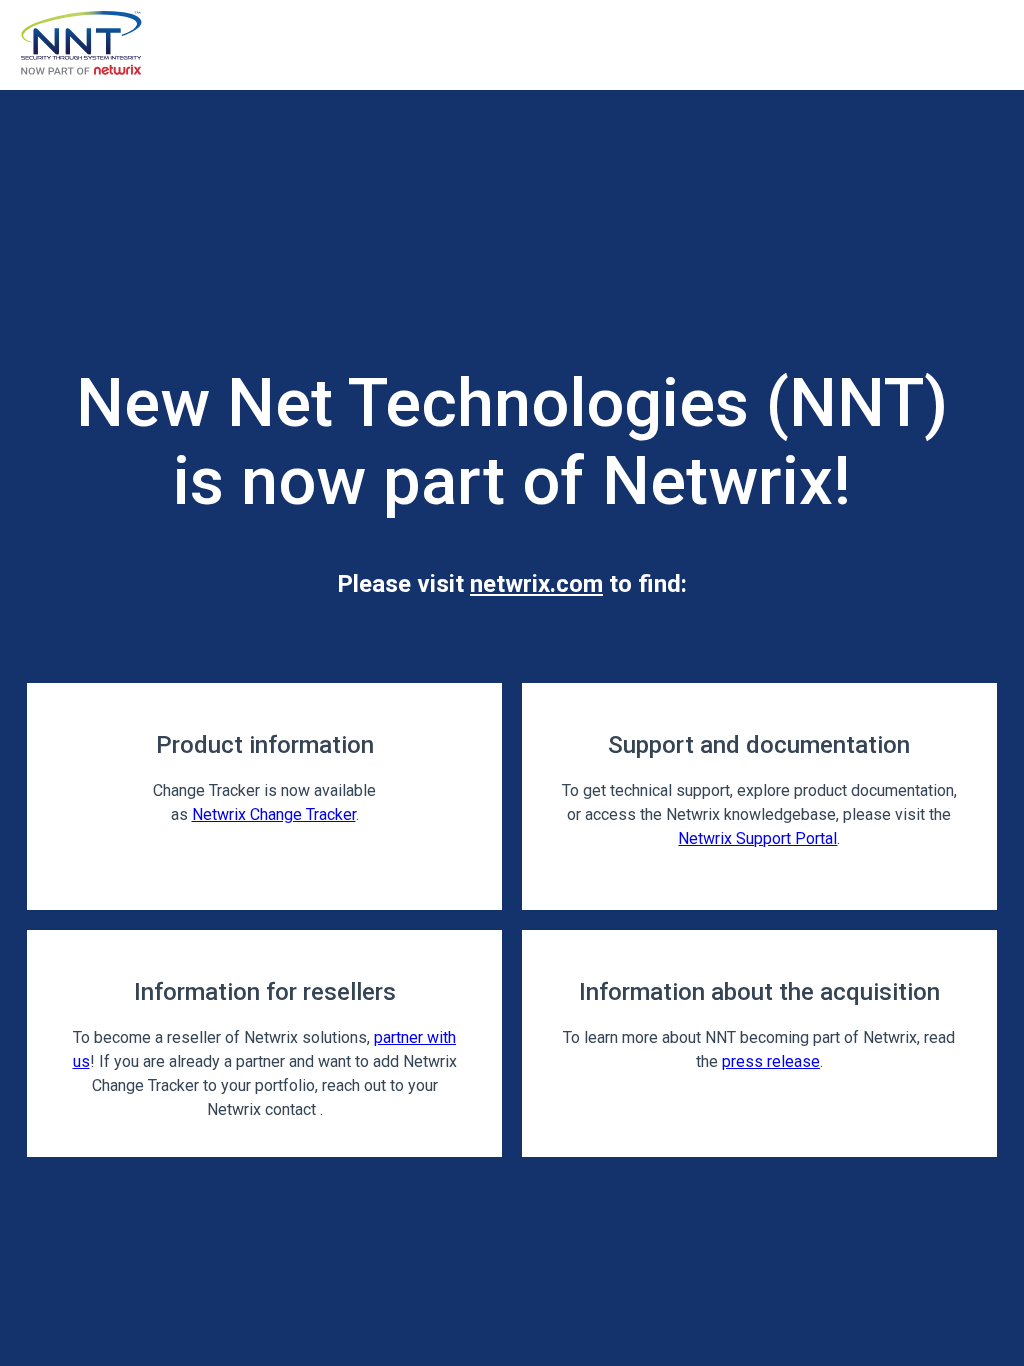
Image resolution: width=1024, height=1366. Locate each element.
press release (771, 1061)
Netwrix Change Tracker (274, 814)
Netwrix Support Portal (757, 838)
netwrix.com (536, 584)
